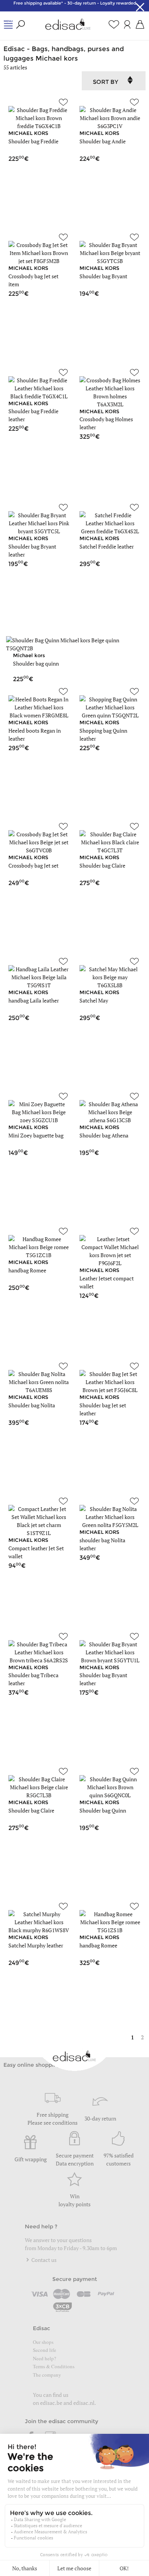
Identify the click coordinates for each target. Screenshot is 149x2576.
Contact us (43, 2260)
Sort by (105, 82)
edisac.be (51, 2403)
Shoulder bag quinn (36, 663)
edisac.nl (84, 2403)
